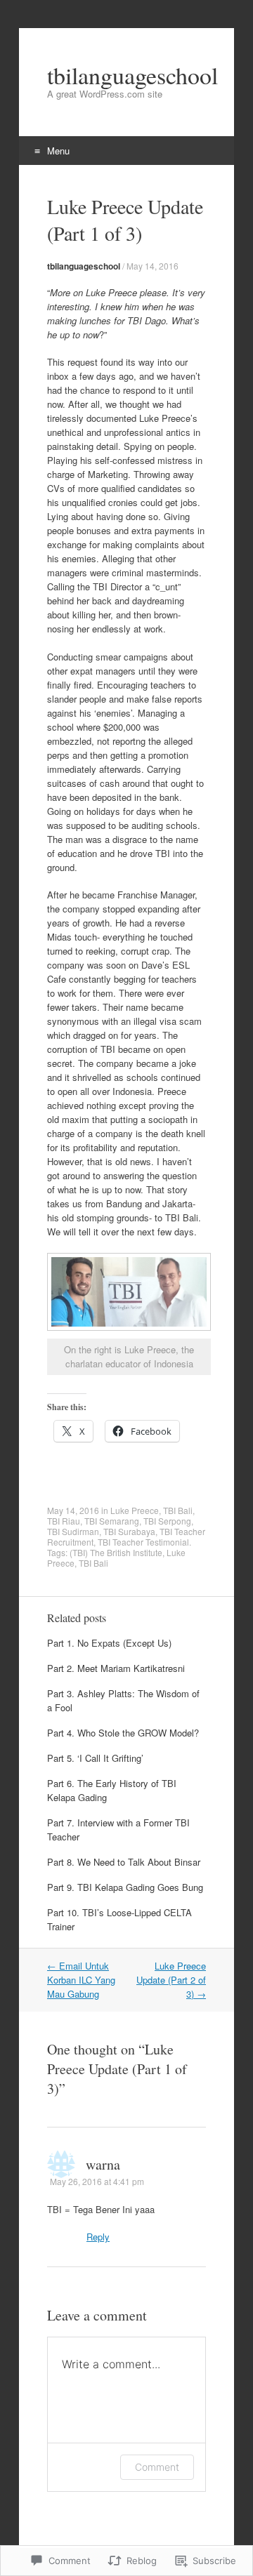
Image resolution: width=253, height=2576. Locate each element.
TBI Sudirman (73, 1531)
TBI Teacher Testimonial (143, 1542)
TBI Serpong (167, 1521)
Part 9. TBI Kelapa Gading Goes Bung (125, 1887)
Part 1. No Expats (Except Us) (109, 1643)
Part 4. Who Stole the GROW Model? (123, 1733)
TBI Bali (178, 1510)
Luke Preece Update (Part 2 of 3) (171, 1980)
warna (103, 2164)
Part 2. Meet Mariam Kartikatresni (116, 1668)
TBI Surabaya (129, 1531)
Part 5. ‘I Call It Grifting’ (95, 1758)
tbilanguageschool (84, 266)
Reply (98, 2237)
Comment (157, 2467)
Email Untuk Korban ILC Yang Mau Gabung (81, 1980)
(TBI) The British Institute (116, 1552)
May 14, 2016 (153, 266)
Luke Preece (135, 1510)
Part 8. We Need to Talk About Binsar (124, 1862)
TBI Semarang (112, 1521)
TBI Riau (64, 1521)
